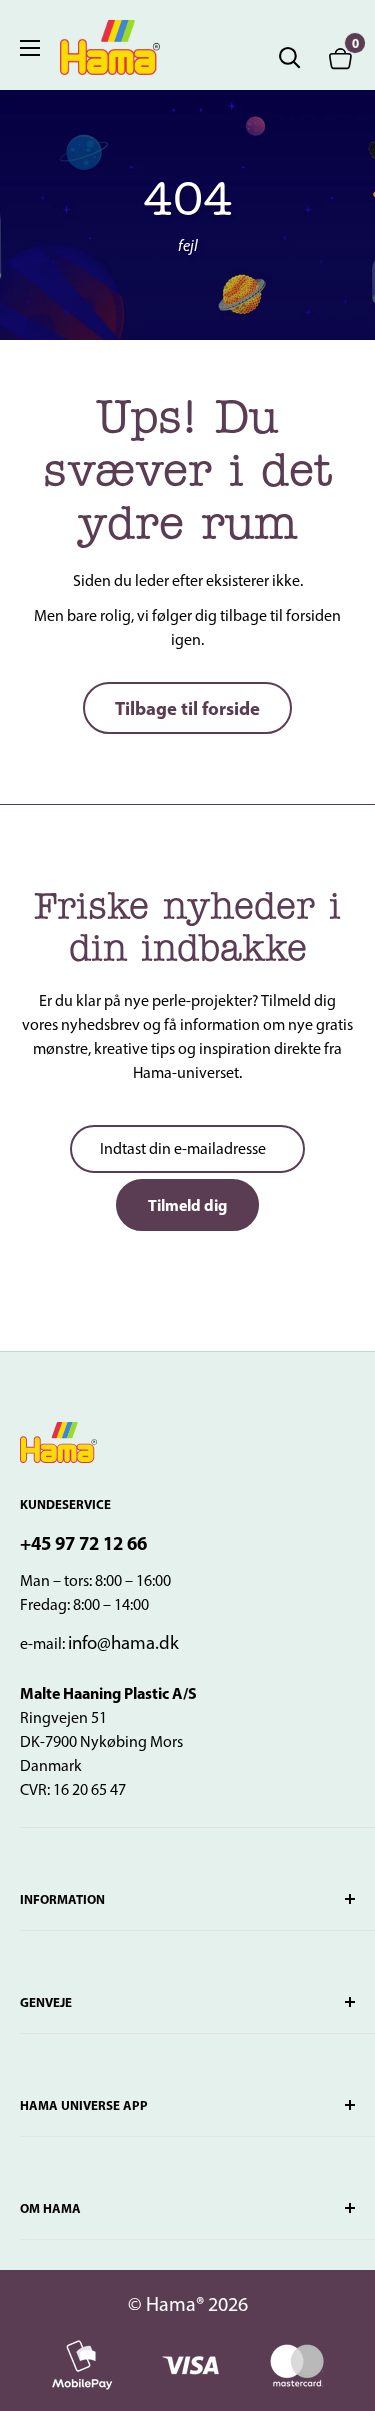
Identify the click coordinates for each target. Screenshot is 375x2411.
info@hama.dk (123, 1642)
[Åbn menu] (30, 48)
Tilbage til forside (187, 708)
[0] (341, 57)
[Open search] (290, 58)
